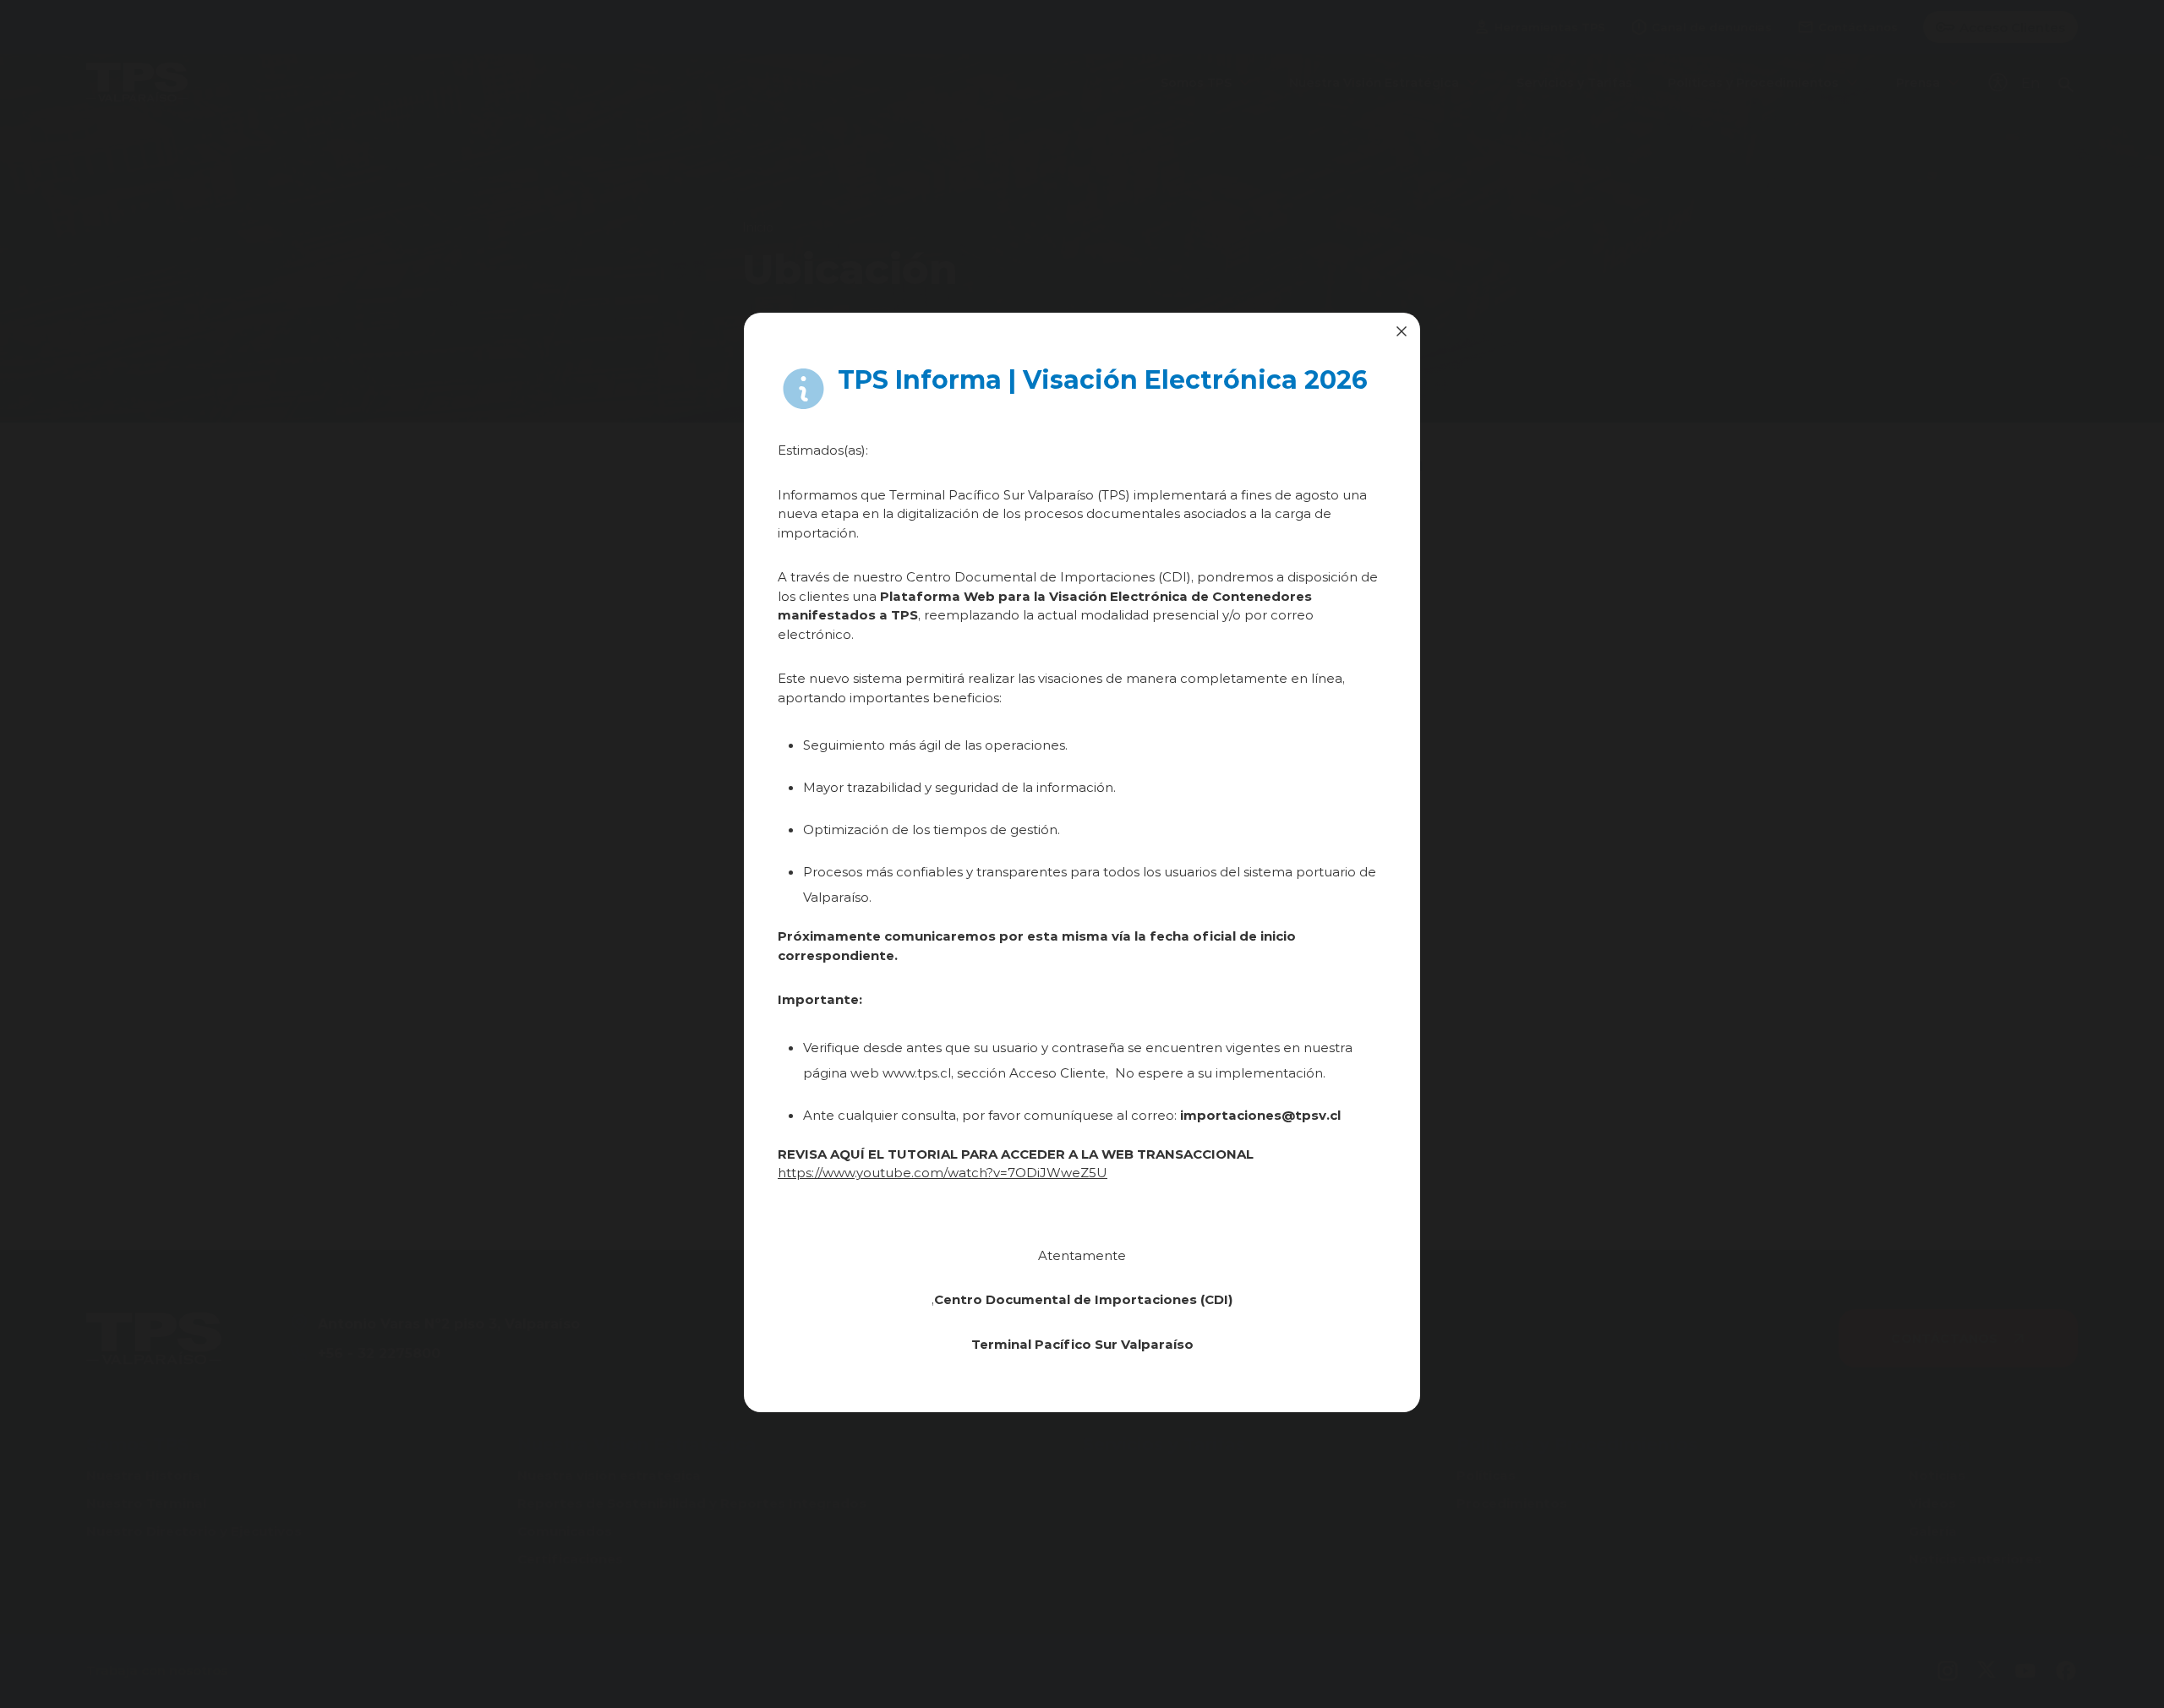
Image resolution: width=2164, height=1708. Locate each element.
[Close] (1402, 331)
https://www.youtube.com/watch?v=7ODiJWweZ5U (943, 1172)
